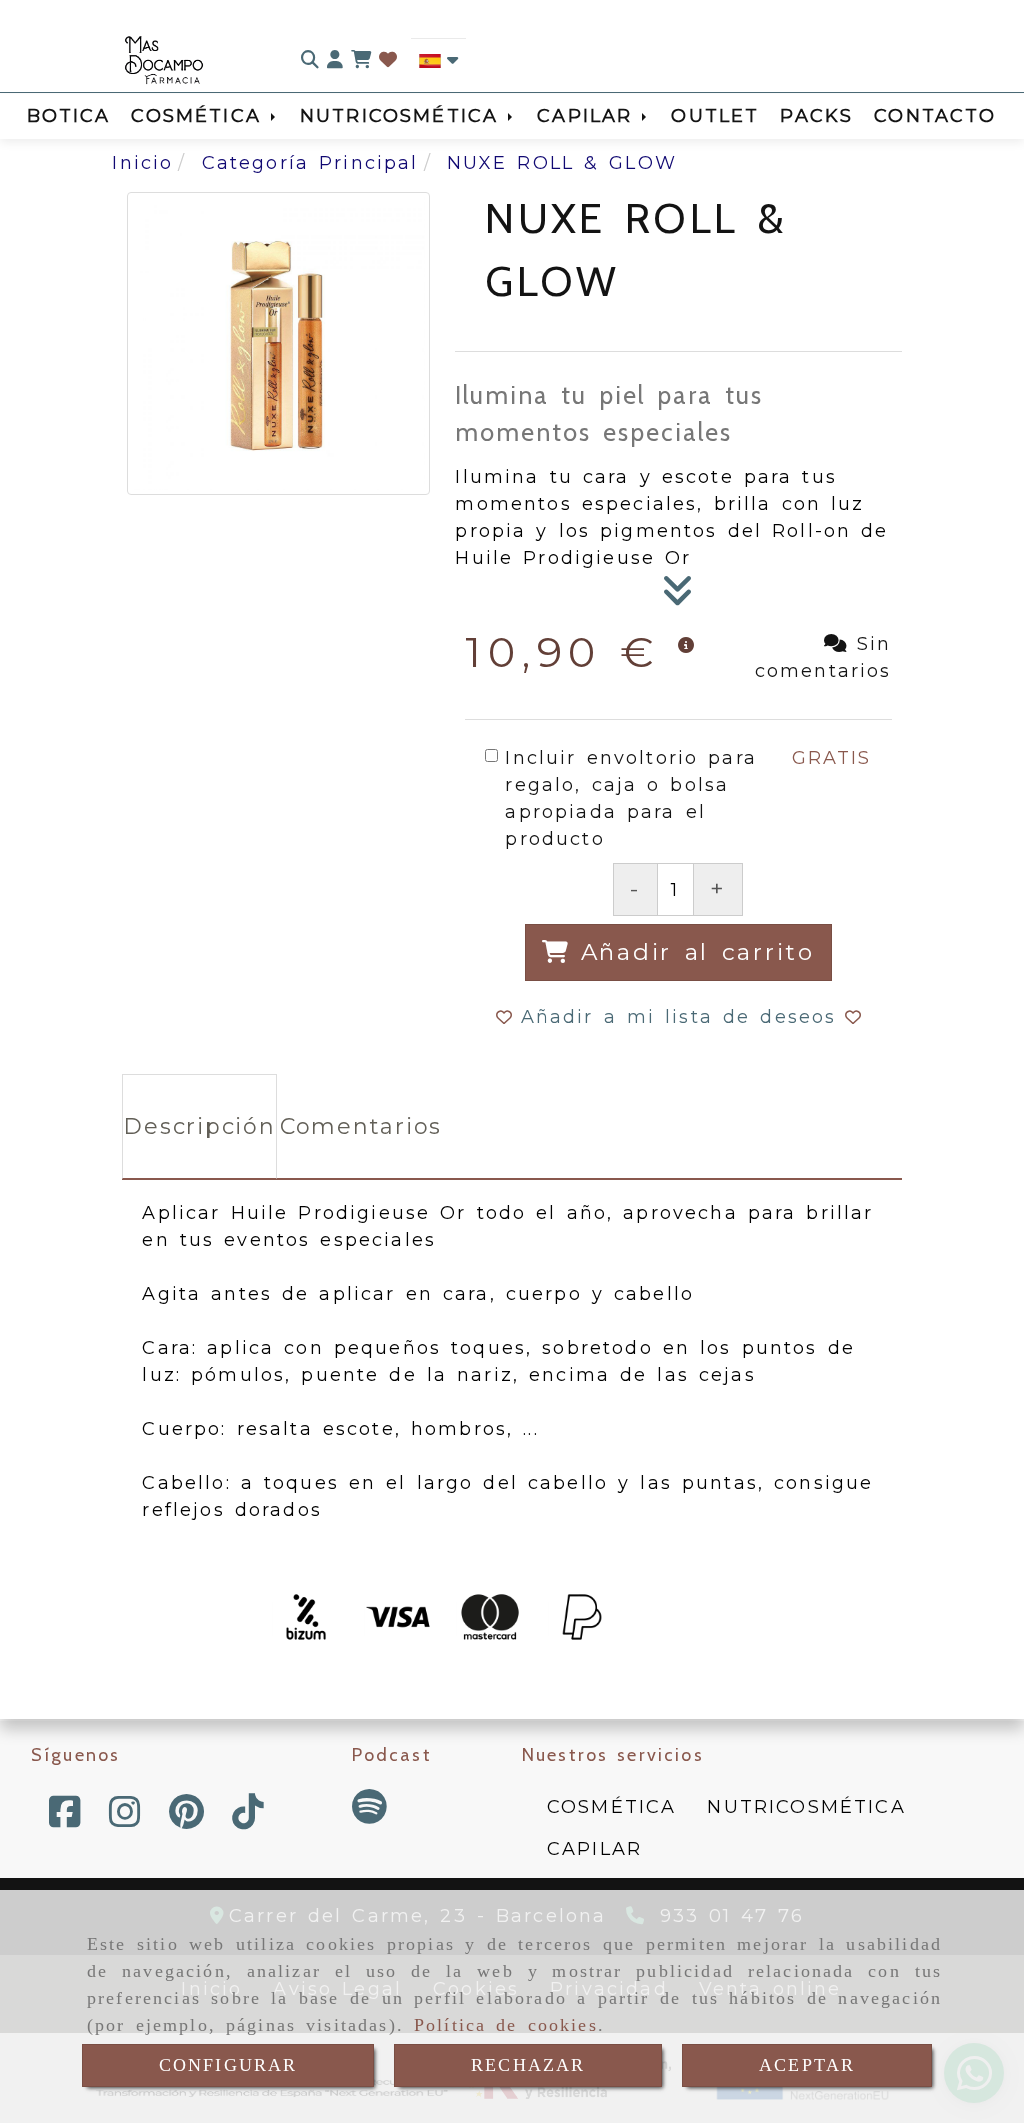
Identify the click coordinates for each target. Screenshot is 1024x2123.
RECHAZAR (528, 2065)
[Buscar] (310, 60)
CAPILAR (589, 116)
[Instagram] (125, 1819)
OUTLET (715, 116)
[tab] (199, 1126)
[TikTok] (248, 1819)
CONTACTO (935, 116)
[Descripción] (678, 597)
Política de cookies (506, 2025)
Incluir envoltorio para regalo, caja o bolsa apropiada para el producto (630, 798)
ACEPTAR (807, 2065)
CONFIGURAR (228, 2065)
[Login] (388, 60)
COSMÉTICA (200, 116)
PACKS (816, 116)
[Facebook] (65, 1819)
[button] (335, 60)
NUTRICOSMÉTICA (404, 116)
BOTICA (69, 116)
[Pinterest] (186, 1819)
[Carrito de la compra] (361, 60)
